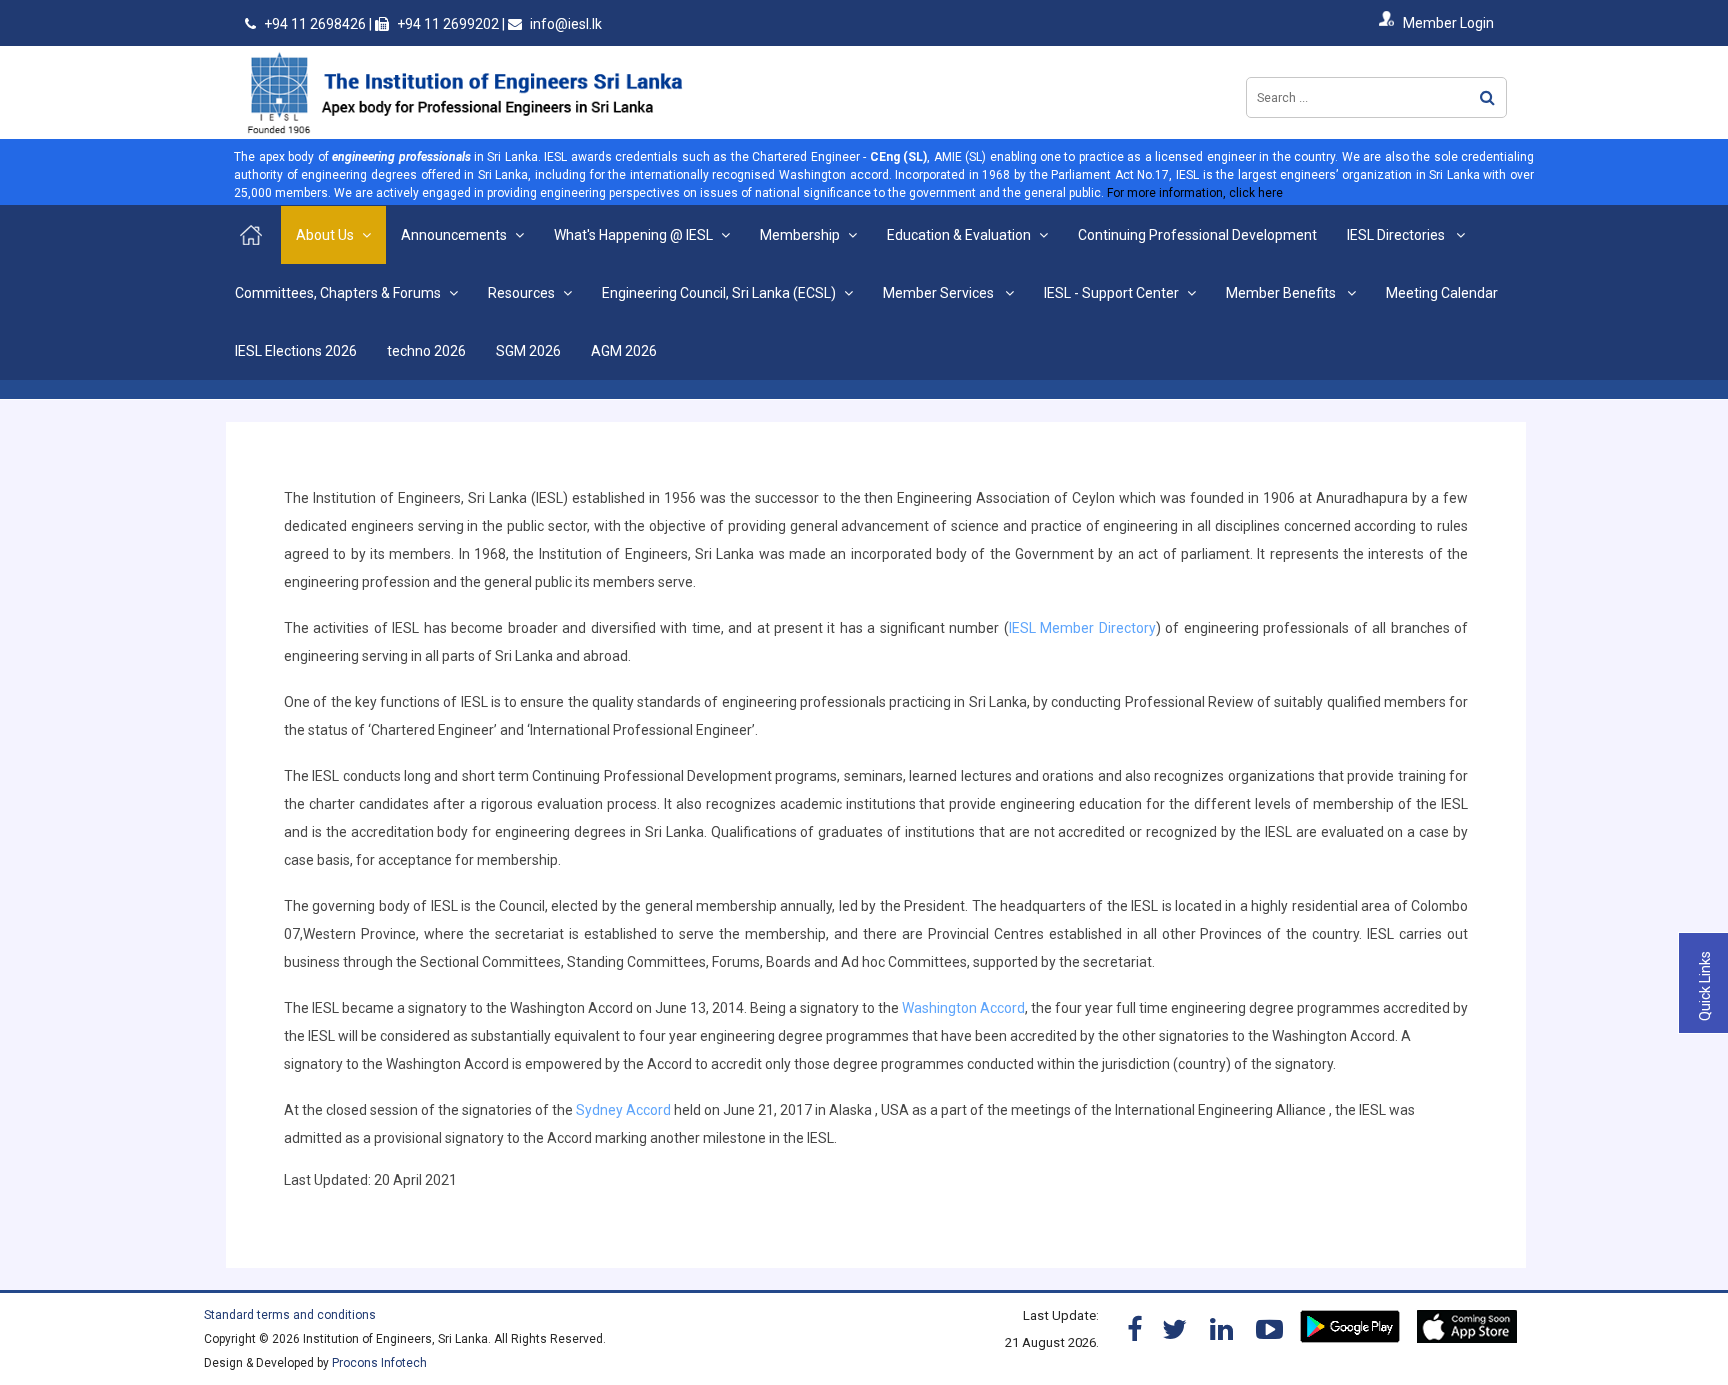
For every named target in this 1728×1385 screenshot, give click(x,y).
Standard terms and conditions (290, 1315)
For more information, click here (1195, 193)
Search (1487, 97)
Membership (800, 235)
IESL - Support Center (1111, 293)
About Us (325, 235)
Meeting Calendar (1442, 293)
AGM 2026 (624, 351)
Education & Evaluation (959, 235)
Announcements (454, 235)
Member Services (940, 293)
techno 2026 (426, 351)
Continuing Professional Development (1197, 235)
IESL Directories (1397, 235)
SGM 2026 (528, 351)
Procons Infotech (379, 1363)
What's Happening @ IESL (633, 235)
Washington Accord (963, 1008)
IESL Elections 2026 (296, 351)
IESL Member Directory (1082, 628)
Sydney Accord (622, 1110)
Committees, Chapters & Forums (338, 293)
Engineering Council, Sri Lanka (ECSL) (719, 293)
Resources (521, 293)
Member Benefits (1282, 293)
